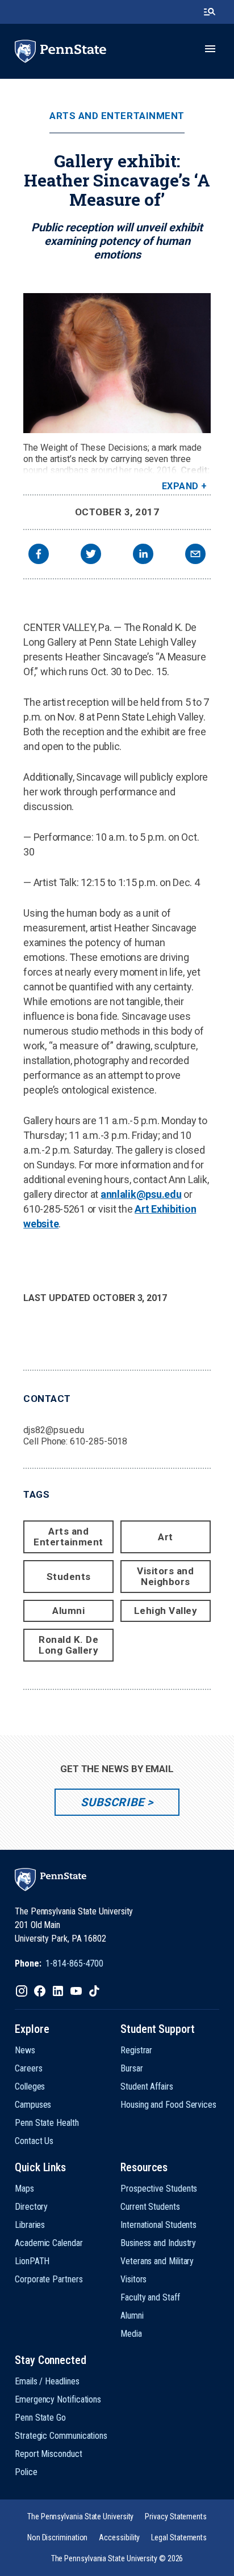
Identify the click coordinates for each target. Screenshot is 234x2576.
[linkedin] (143, 555)
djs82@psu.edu (54, 1430)
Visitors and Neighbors (165, 1576)
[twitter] (91, 555)
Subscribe (112, 1802)
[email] (195, 555)
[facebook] (39, 555)
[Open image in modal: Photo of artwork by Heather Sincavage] (117, 363)
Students (69, 1577)
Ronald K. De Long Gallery (68, 1645)
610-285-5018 (99, 1441)
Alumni (68, 1611)
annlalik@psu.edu (141, 1194)
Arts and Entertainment (117, 116)
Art (166, 1537)
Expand (180, 486)
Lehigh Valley (166, 1611)
